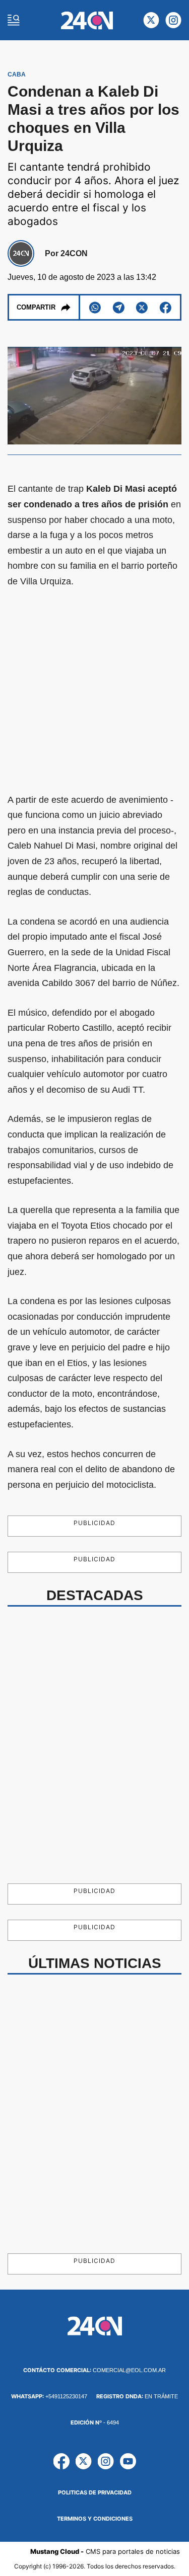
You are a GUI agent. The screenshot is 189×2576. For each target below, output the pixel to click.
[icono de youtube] (128, 2461)
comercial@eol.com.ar (94, 2370)
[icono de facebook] (61, 2461)
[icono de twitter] (151, 20)
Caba (17, 74)
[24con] (87, 20)
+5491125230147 (49, 2396)
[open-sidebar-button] (14, 20)
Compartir (36, 307)
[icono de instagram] (173, 20)
